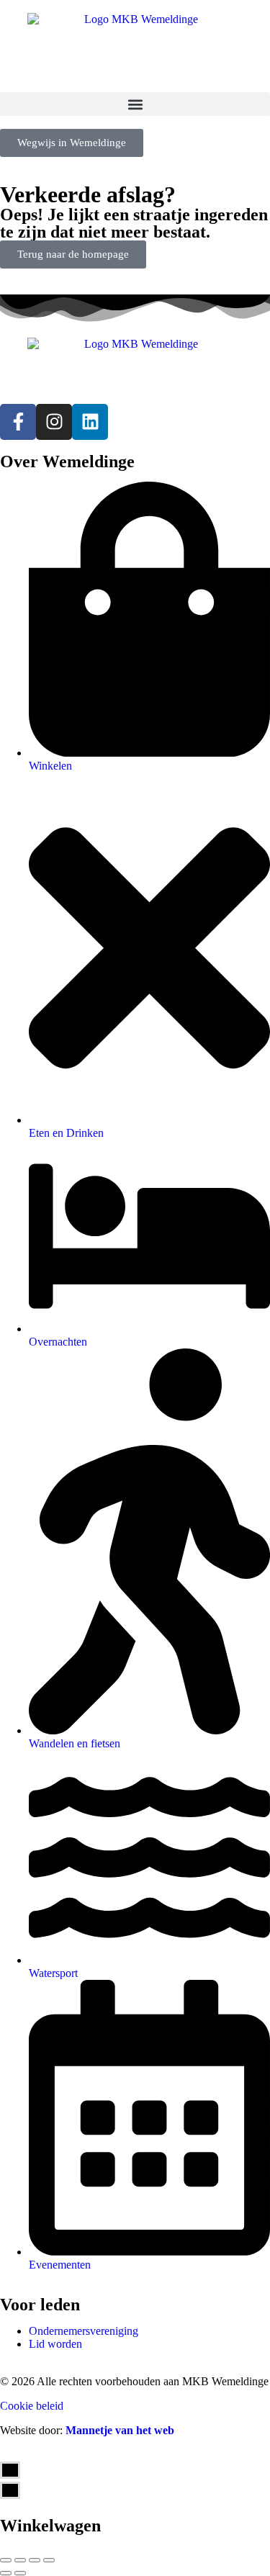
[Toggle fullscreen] (35, 2560)
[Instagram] (54, 422)
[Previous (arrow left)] (6, 2573)
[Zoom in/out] (49, 2560)
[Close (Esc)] (6, 2560)
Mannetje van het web (120, 2430)
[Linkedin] (90, 422)
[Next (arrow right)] (20, 2573)
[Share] (20, 2560)
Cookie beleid (32, 2406)
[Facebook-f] (18, 422)
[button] (135, 104)
